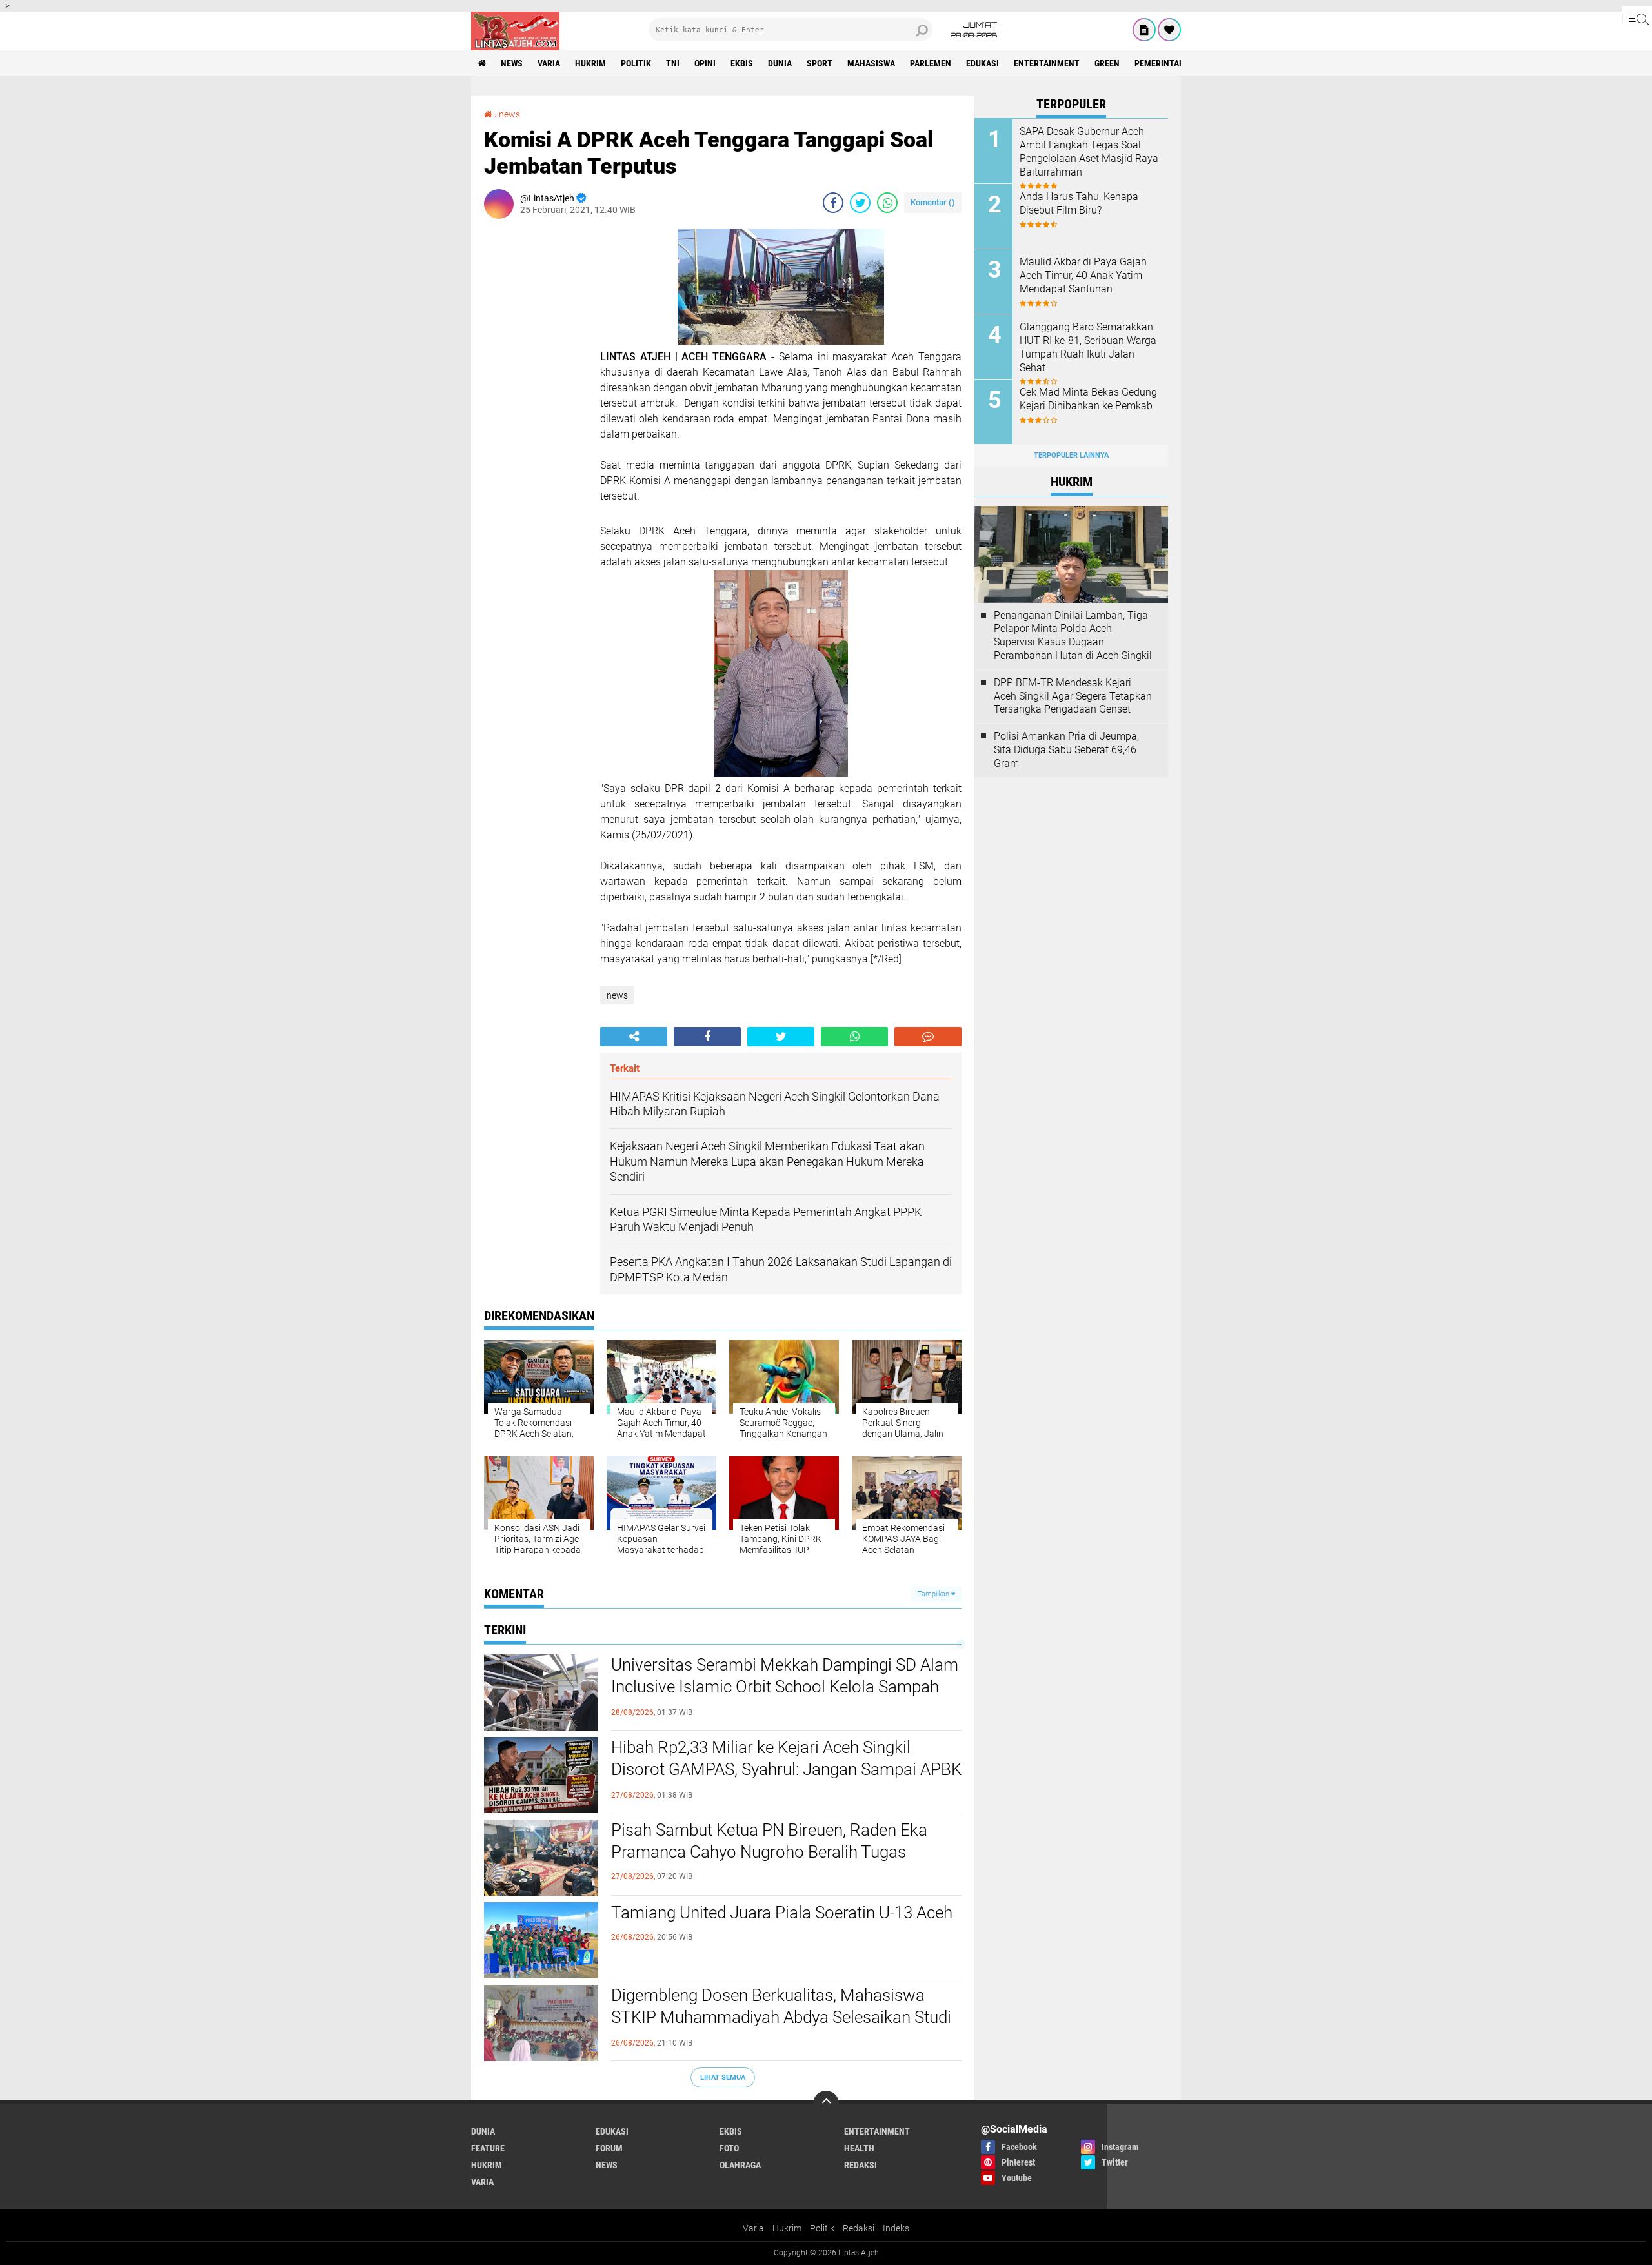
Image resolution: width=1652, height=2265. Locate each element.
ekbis (742, 63)
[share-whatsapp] (887, 203)
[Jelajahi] (1637, 18)
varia (549, 63)
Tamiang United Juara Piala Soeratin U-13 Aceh (782, 1913)
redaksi (861, 2165)
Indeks (896, 2228)
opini (705, 63)
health (859, 2148)
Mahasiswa (871, 63)
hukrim (590, 63)
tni (673, 63)
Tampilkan (934, 1594)
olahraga (740, 2165)
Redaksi (859, 2228)
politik (636, 63)
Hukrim (787, 2228)
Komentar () (933, 202)
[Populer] (1169, 30)
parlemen (931, 63)
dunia (780, 63)
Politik (822, 2228)
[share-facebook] (833, 203)
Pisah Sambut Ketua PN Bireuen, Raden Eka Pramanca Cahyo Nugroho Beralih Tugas (769, 1841)
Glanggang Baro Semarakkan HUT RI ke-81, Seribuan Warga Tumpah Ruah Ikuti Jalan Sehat (1088, 347)
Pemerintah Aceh (1171, 63)
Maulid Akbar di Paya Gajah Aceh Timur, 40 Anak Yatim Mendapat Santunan (1083, 275)
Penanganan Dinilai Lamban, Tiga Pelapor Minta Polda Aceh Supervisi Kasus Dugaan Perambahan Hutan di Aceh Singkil (1073, 635)
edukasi (982, 63)
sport (820, 63)
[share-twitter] (860, 203)
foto (729, 2148)
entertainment (1047, 63)
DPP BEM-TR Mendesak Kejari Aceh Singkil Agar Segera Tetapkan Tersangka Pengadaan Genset (1073, 696)
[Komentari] (928, 1037)
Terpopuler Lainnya (1071, 455)
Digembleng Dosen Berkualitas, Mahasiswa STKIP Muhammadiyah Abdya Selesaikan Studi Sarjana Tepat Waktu (781, 2017)
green (1107, 63)
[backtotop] (826, 2104)
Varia (753, 2228)
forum (609, 2148)
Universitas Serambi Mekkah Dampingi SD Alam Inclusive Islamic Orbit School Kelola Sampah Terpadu (785, 1687)
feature (488, 2148)
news (512, 63)
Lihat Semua (723, 2077)
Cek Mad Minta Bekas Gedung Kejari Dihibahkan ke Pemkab (1088, 399)
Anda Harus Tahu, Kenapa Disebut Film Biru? (1079, 203)
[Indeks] (1144, 30)
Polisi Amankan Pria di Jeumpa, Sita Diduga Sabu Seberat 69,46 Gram (1066, 750)
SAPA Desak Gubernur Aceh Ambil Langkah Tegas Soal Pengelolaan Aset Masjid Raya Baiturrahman (1089, 151)
